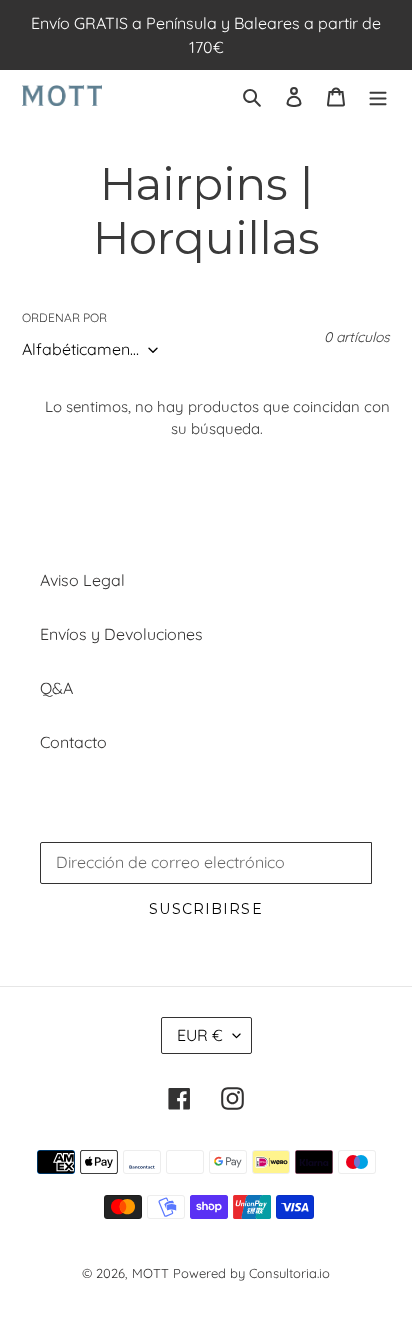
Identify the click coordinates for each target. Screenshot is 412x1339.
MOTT (150, 1273)
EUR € (200, 1035)
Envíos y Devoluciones (121, 634)
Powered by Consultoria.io (251, 1273)
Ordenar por (64, 317)
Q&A (56, 688)
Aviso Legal (82, 580)
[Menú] (378, 95)
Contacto (73, 742)
